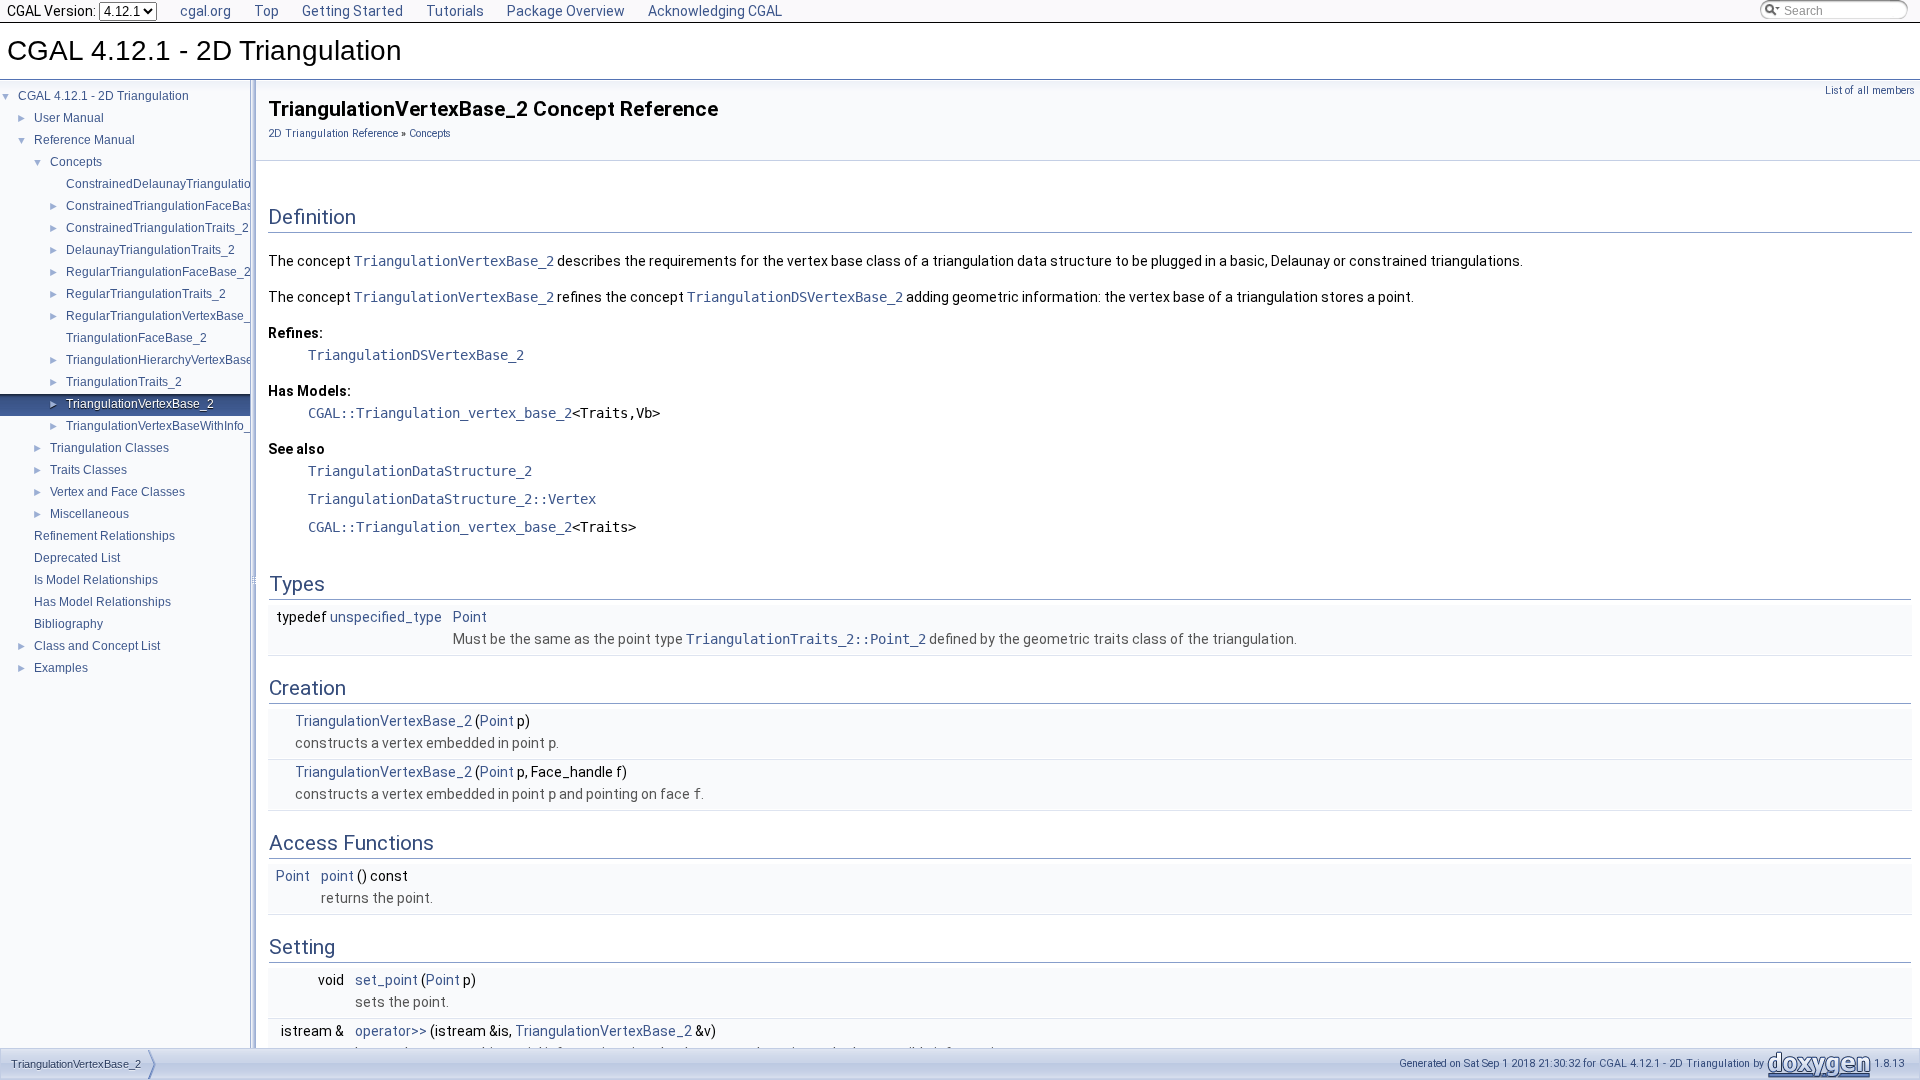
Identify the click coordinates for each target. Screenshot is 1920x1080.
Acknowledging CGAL (715, 11)
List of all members (1870, 90)
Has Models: (309, 391)
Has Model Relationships (102, 602)
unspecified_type (386, 617)
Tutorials (455, 11)
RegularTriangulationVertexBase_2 (162, 316)
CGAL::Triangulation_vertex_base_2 (440, 413)
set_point (386, 980)
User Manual (69, 118)
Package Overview (566, 11)
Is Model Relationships (96, 580)
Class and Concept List (97, 646)
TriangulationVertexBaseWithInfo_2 (162, 426)
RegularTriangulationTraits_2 (146, 294)
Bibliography (68, 624)
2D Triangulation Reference (333, 133)
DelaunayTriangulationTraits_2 (150, 250)
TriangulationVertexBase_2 (140, 404)
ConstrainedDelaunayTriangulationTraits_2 (184, 184)
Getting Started (352, 11)
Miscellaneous (89, 514)
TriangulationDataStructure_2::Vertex (452, 499)
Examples (61, 668)
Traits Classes (88, 470)
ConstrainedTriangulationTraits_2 (157, 228)
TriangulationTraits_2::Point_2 (806, 639)
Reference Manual (84, 140)
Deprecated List (77, 558)
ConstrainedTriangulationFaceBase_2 (170, 206)
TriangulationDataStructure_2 (420, 471)
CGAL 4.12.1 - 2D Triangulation (103, 96)
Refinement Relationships (104, 536)
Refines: (295, 333)
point (337, 876)
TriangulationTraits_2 (124, 382)
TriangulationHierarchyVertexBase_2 (166, 360)
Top (266, 11)
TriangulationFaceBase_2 (136, 338)
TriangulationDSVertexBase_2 (795, 297)
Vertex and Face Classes (117, 492)
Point (470, 617)
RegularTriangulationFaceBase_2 (158, 272)
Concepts (76, 162)
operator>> (391, 1031)
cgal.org (205, 11)
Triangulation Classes (109, 448)
